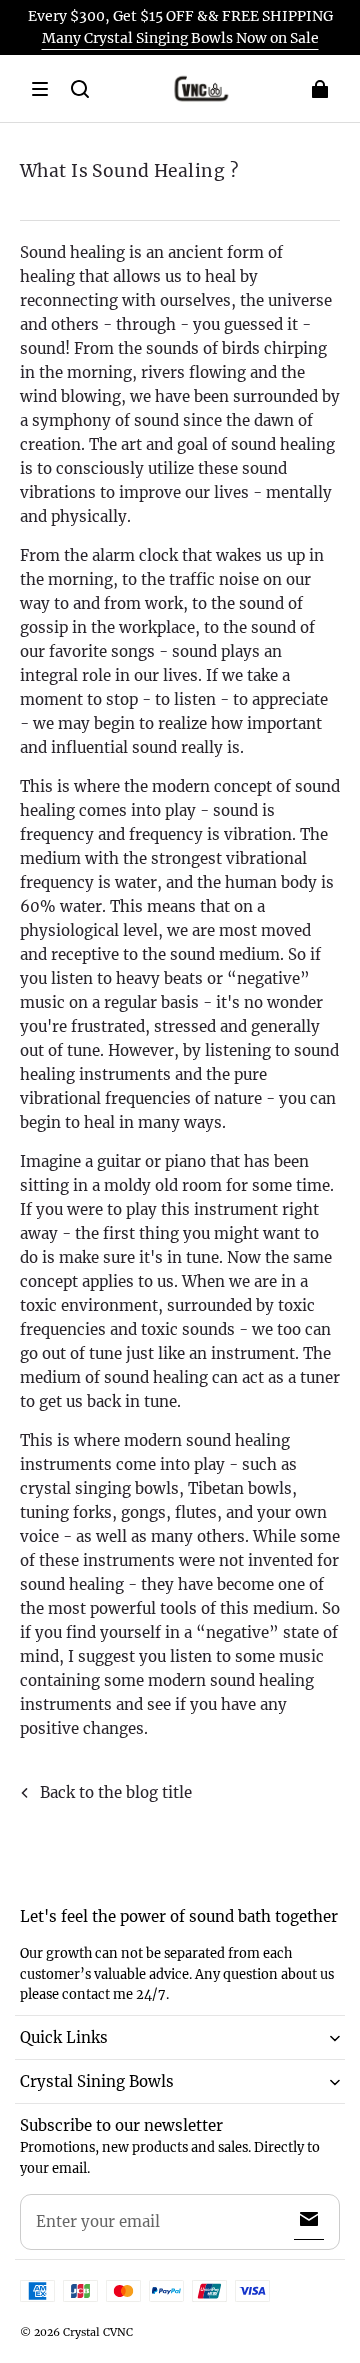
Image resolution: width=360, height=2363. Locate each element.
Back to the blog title (116, 1792)
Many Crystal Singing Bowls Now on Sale (180, 38)
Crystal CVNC (98, 2332)
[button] (40, 89)
